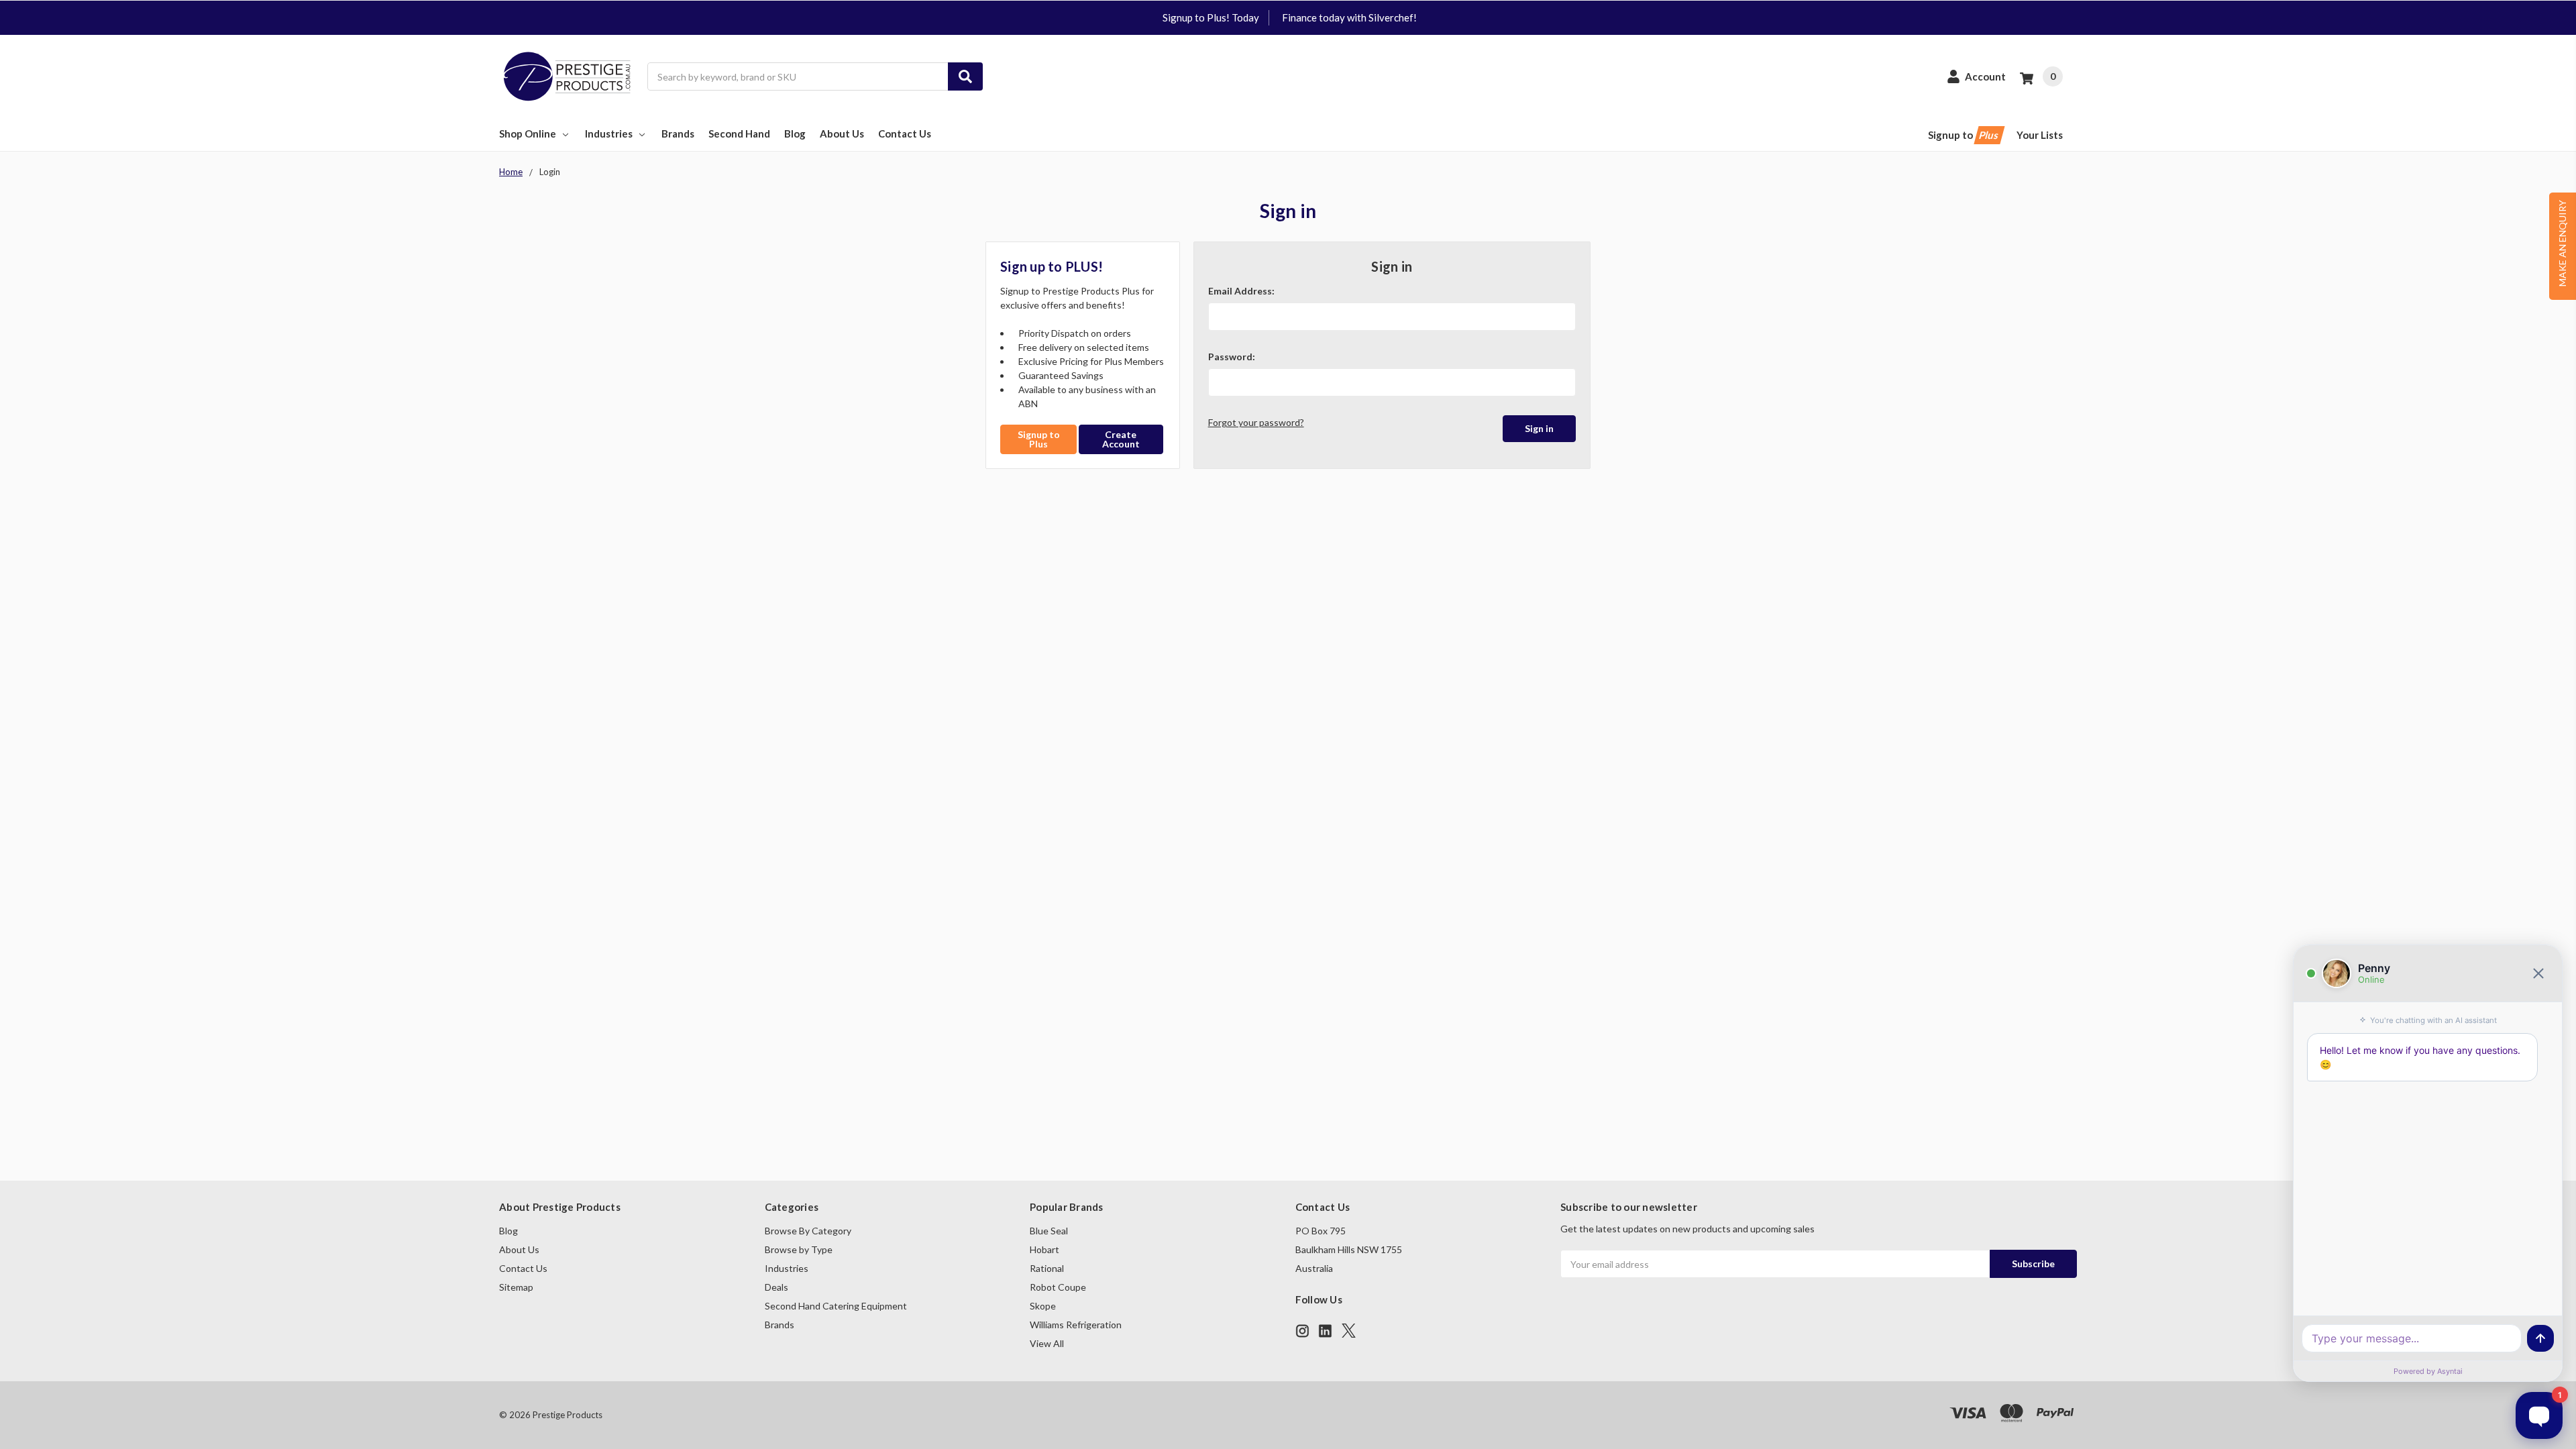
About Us (842, 133)
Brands (678, 133)
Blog (795, 133)
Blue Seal (1049, 1231)
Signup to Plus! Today (1211, 17)
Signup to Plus (1039, 439)
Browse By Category (808, 1231)
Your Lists (2040, 135)
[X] (1349, 1331)
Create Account (1121, 439)
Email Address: (1241, 291)
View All (1047, 1343)
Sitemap (516, 1287)
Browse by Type (799, 1249)
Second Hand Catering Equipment (836, 1306)
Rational (1047, 1268)
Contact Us (905, 133)
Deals (776, 1287)
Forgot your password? (1256, 422)
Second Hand (739, 133)
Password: (1232, 357)
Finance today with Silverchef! (1349, 17)
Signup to (1964, 135)
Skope (1043, 1306)
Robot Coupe (1058, 1287)
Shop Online (528, 133)
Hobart (1044, 1249)
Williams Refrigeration (1076, 1325)
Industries (609, 133)
